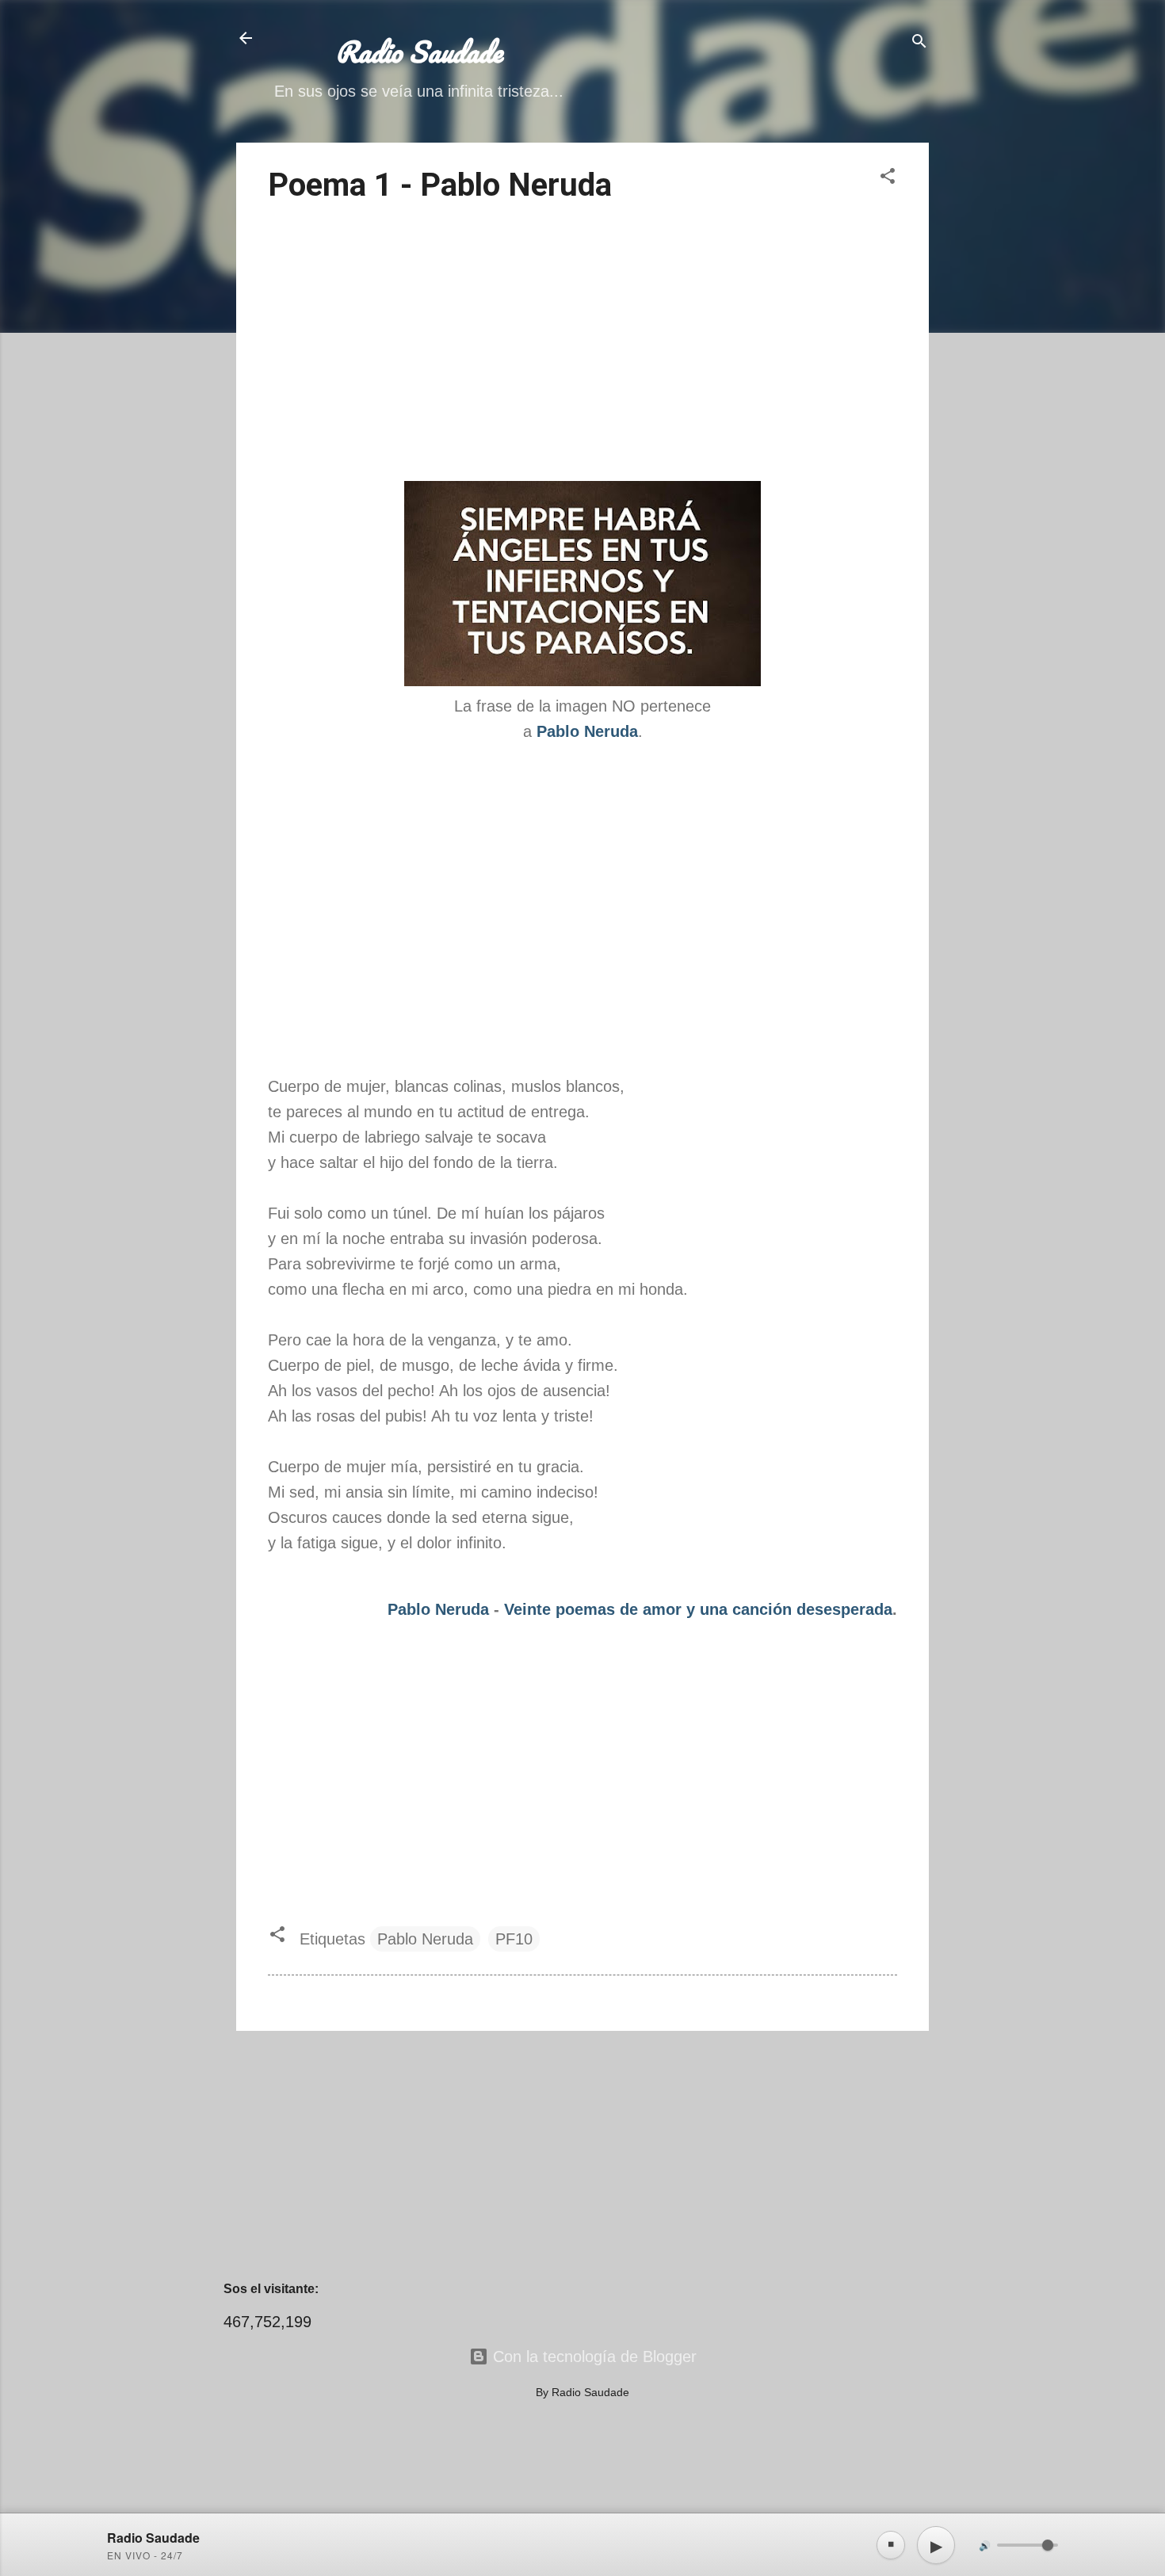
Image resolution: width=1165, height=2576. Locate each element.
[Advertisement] (582, 345)
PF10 (514, 1939)
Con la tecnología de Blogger (592, 2357)
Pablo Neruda (438, 1609)
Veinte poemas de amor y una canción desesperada (698, 1609)
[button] (888, 178)
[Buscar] (919, 43)
